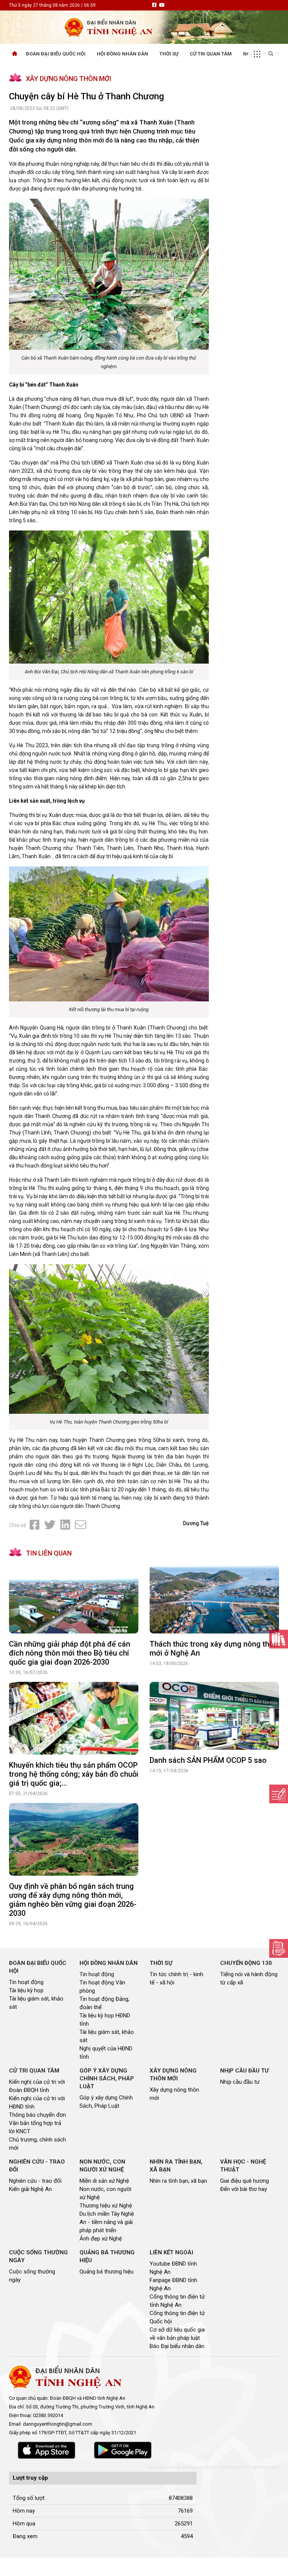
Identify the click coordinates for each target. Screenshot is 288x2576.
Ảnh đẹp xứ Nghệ (101, 2239)
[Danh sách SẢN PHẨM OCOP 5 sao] (214, 1716)
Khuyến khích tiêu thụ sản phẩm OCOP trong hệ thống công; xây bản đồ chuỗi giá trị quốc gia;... (74, 1774)
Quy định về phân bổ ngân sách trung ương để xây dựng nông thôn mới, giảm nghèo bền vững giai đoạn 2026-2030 (73, 1900)
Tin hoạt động (26, 1982)
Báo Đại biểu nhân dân (177, 2346)
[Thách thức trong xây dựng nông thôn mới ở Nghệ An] (214, 1599)
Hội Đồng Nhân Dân (122, 54)
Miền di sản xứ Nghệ (104, 2181)
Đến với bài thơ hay (244, 2189)
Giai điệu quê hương (244, 2181)
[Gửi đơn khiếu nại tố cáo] (279, 1948)
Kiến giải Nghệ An (30, 2189)
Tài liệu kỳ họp (26, 1990)
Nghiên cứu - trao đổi (35, 2181)
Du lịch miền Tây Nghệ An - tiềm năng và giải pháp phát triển (107, 2222)
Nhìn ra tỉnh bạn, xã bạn (178, 2181)
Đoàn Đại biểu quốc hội (56, 54)
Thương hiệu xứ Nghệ (106, 2206)
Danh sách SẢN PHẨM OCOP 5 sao (208, 1760)
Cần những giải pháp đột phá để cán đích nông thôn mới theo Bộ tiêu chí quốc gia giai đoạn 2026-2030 (70, 1653)
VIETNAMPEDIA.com (261, 2467)
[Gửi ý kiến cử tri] (279, 1639)
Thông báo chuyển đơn (37, 2115)
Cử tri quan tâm (211, 54)
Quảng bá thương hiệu (106, 2272)
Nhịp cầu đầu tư (240, 2082)
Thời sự (169, 54)
